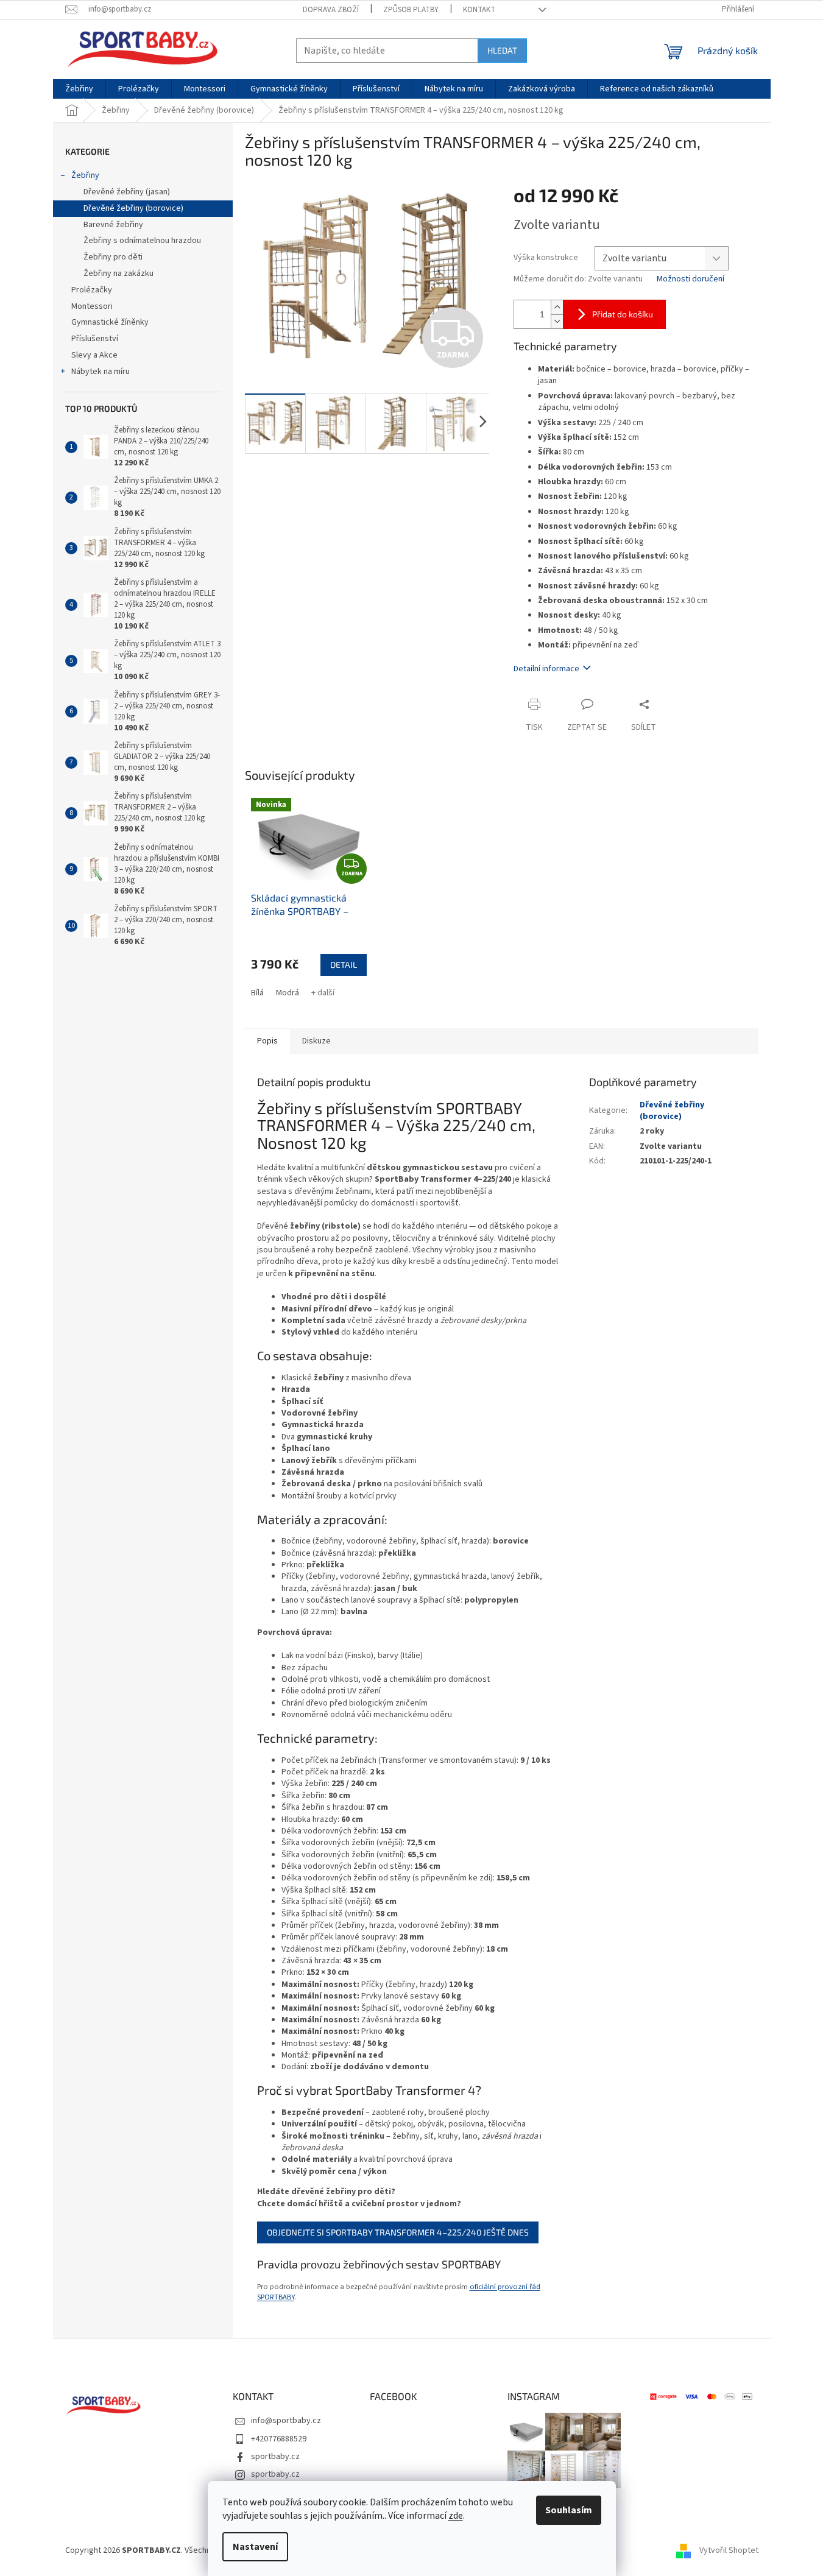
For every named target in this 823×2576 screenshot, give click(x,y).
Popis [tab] (267, 1041)
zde (456, 2516)
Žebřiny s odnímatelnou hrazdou (142, 241)
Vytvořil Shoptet (729, 2551)
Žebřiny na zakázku (118, 273)
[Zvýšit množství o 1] (557, 307)
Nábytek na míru (101, 372)
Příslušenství (95, 339)
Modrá (288, 993)
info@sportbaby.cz (286, 2421)
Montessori (92, 306)
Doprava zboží (331, 10)
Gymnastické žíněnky (110, 322)
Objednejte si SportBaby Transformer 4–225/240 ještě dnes (398, 2232)
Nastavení (255, 2547)
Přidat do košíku (623, 314)
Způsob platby (411, 10)
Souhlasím (569, 2510)
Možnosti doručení (691, 279)
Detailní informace (546, 669)
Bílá (257, 993)
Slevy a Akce (94, 355)
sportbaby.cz (275, 2457)
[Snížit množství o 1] (557, 321)
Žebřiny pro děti (113, 257)
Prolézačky (92, 290)
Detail (344, 965)
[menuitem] (79, 89)
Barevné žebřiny (113, 225)
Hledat (502, 50)
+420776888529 (279, 2439)
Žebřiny (85, 175)
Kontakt (479, 10)
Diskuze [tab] (316, 1041)
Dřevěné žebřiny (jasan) (127, 192)
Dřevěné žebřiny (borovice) (133, 208)
